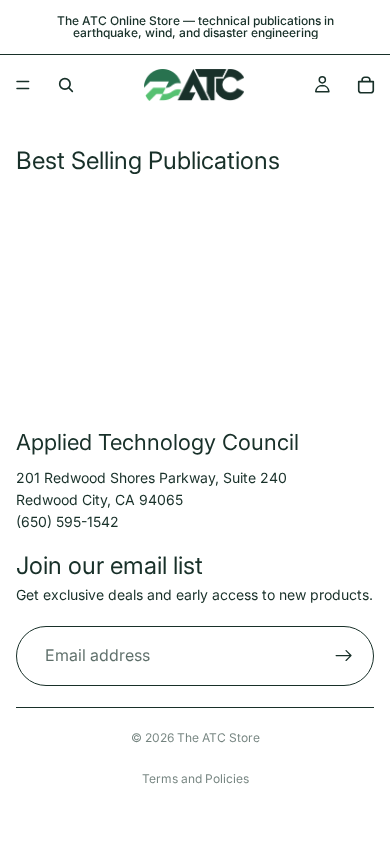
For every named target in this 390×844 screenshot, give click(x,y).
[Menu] (23, 85)
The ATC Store (218, 737)
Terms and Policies (195, 778)
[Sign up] (344, 656)
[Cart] (366, 85)
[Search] (66, 85)
